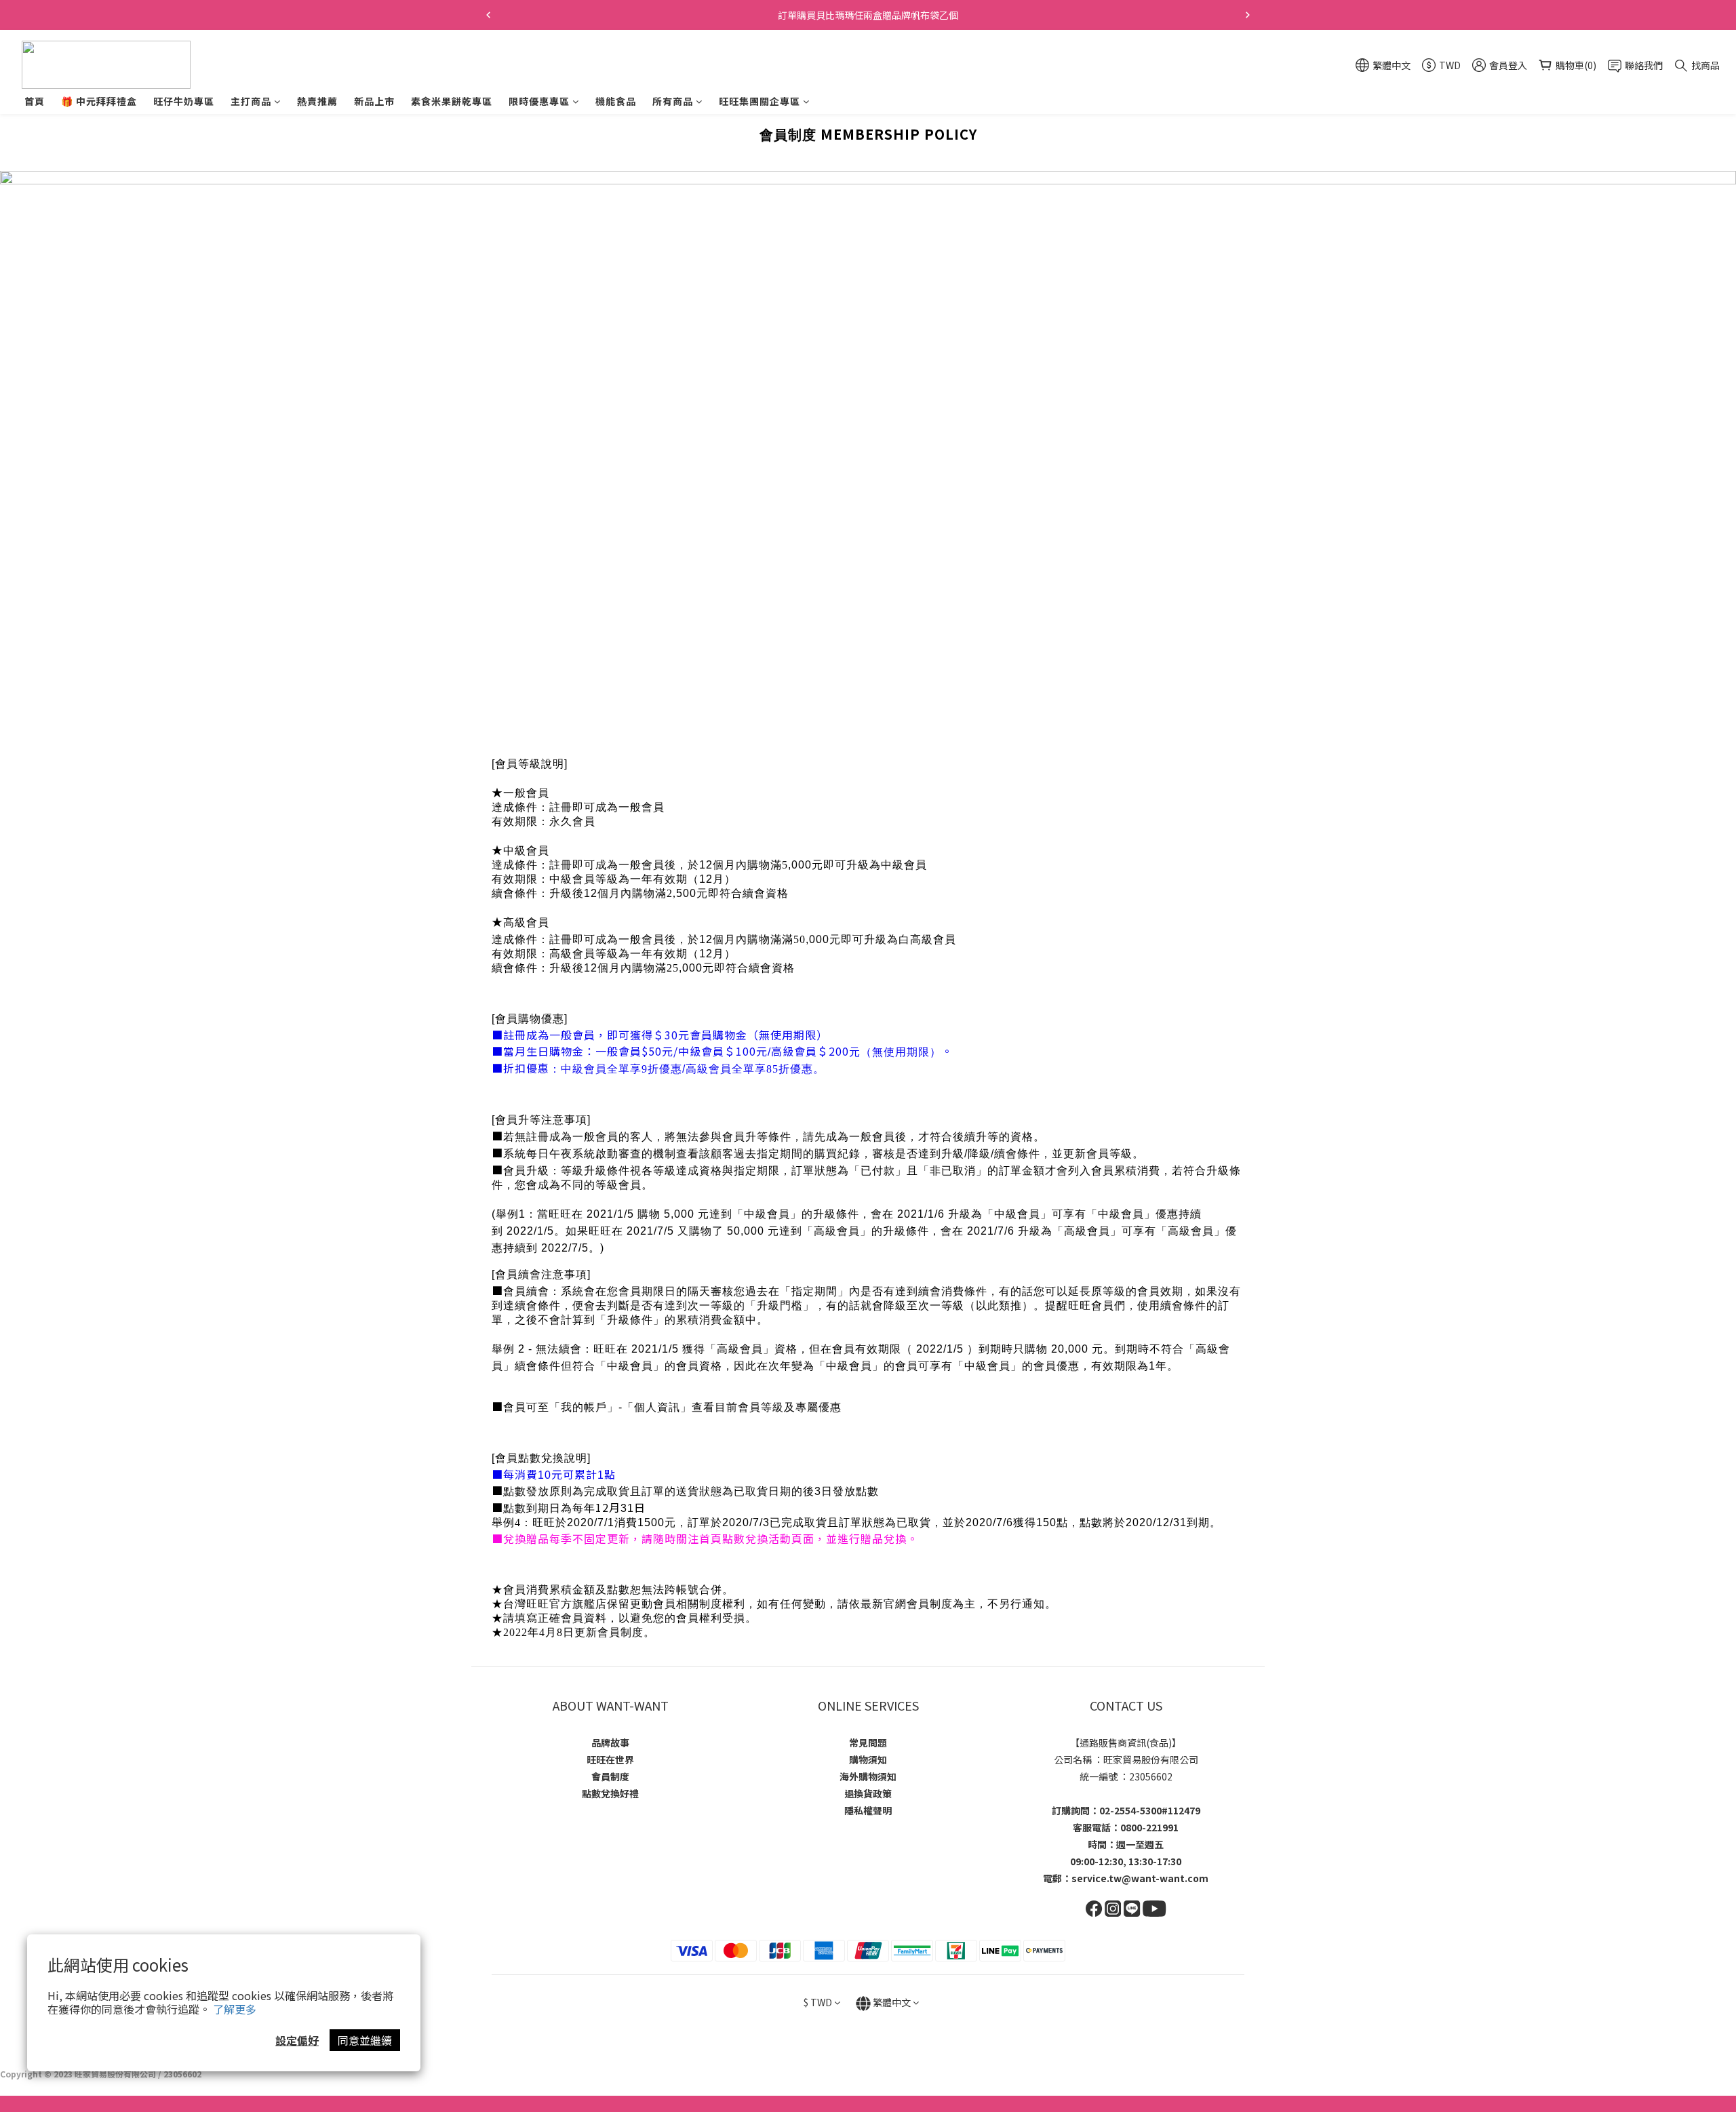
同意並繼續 (365, 2040)
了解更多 (235, 2009)
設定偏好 (297, 2040)
